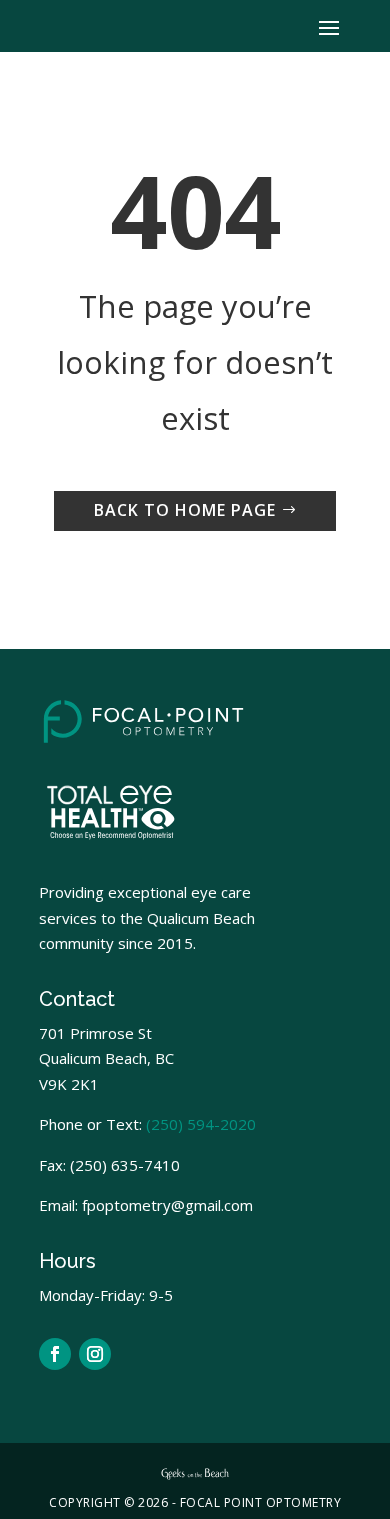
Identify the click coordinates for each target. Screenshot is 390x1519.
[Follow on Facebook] (55, 1354)
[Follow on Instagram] (95, 1354)
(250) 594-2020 (201, 1124)
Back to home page (185, 510)
